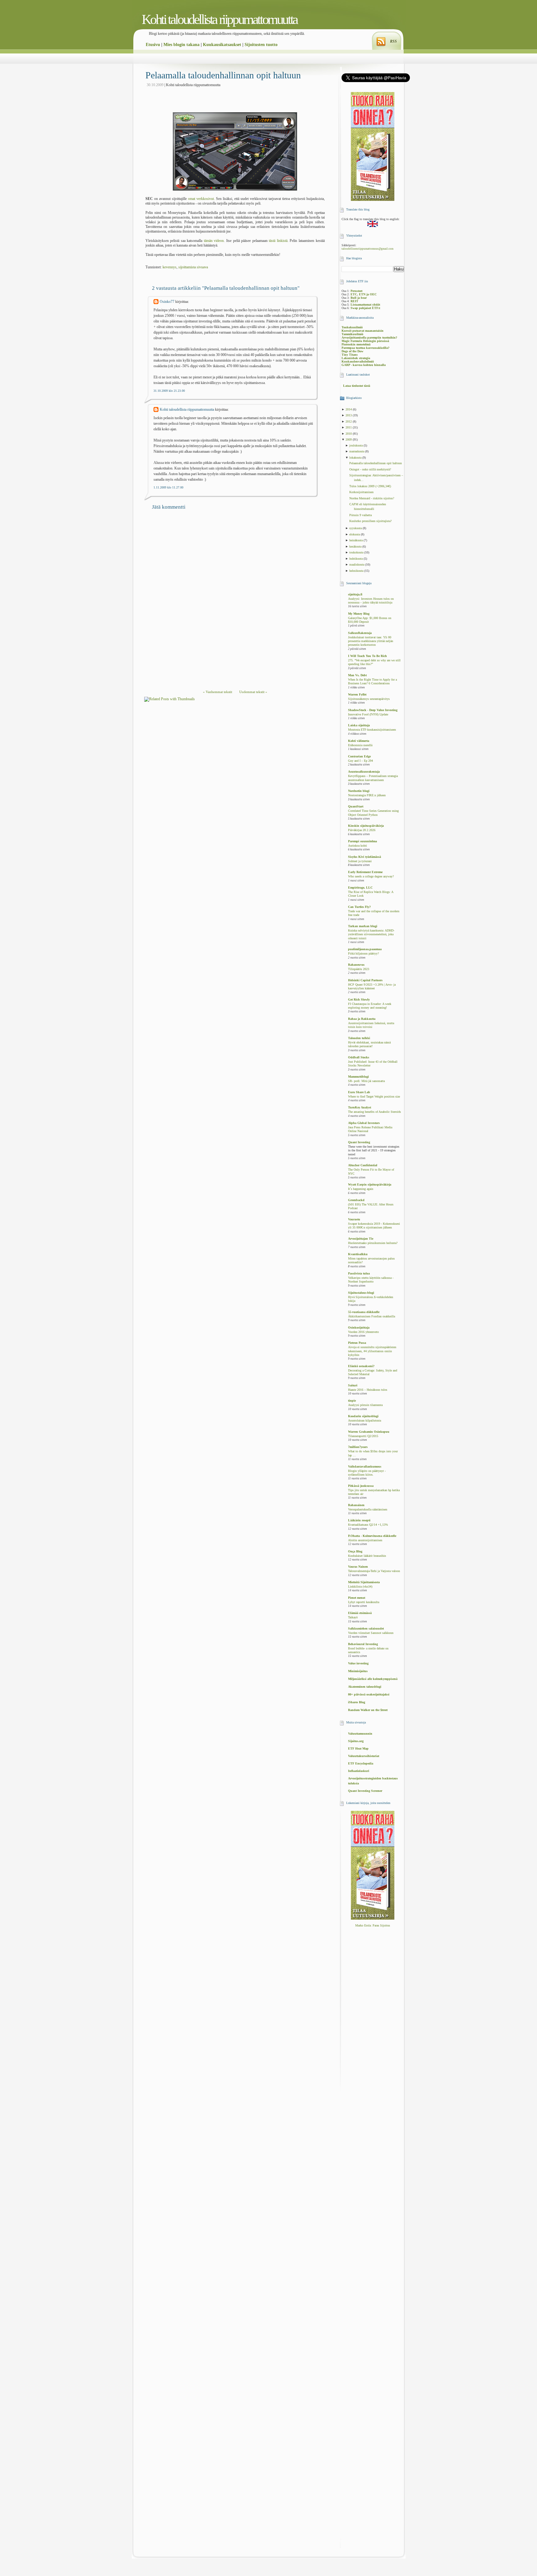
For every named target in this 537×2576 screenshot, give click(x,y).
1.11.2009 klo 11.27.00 (168, 487)
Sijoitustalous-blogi (361, 1293)
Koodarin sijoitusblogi (363, 1416)
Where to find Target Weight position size (374, 1097)
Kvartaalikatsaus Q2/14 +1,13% (368, 1525)
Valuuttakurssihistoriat (364, 1756)
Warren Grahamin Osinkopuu (369, 1432)
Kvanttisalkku (358, 1254)
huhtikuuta (356, 559)
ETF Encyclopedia (361, 1763)
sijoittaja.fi (355, 594)
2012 (349, 421)
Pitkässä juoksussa (361, 1486)
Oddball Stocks (359, 1057)
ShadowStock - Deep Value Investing (373, 710)
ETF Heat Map (358, 1748)
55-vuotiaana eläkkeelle (364, 1312)
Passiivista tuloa (359, 1273)
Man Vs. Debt (357, 675)
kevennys (170, 267)
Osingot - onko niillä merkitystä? (370, 469)
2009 (349, 439)
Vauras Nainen (358, 1567)
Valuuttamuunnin (360, 1734)
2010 (349, 434)
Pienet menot (357, 1598)
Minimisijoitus (358, 1671)
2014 (349, 409)
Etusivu (153, 45)
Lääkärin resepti (359, 1520)
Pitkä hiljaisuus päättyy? (363, 954)
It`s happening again (361, 1189)
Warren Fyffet (357, 694)
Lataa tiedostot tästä (357, 386)
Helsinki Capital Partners (365, 980)
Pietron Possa (357, 1343)
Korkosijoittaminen (361, 492)
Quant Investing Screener (365, 1791)
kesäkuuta (356, 546)
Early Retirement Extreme (365, 872)
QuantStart (356, 806)
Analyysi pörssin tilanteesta (365, 1405)
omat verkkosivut (201, 199)
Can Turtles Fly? (359, 907)
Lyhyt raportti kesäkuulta (364, 1602)
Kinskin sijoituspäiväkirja (366, 826)
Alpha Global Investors (364, 1123)
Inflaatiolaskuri (359, 1771)
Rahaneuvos (356, 965)
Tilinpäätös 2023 (359, 969)
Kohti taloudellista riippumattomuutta (220, 19)
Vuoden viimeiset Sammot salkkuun (371, 1633)
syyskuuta (356, 528)
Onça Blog (355, 1551)
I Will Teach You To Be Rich (367, 656)
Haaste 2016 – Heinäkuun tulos (368, 1390)
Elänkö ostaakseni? (361, 1366)
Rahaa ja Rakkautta (362, 1019)
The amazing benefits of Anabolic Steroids (374, 1112)
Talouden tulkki (359, 1038)
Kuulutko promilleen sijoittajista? (370, 521)
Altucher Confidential (363, 1165)
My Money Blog (359, 614)
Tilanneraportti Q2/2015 (363, 1436)
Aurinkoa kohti (358, 846)
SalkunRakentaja (360, 633)
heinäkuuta (356, 540)
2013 (349, 415)
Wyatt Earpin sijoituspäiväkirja (370, 1184)
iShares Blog (357, 1702)
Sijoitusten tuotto (261, 45)
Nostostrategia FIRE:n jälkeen (367, 795)
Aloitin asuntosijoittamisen (365, 1540)
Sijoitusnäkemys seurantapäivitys (369, 699)
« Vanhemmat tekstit (218, 692)
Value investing (358, 1663)
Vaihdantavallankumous (365, 1466)
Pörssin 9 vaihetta (360, 515)
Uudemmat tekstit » (253, 692)
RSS (393, 41)
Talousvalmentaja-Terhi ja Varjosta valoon (374, 1571)
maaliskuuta (357, 564)
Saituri (353, 1385)
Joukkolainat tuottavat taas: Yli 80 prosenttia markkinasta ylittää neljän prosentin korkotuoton (371, 641)
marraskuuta (357, 451)
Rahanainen (356, 1505)
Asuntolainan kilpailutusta (365, 1421)
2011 (349, 427)
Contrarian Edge (359, 756)
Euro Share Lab (359, 1092)
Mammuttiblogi (358, 1077)
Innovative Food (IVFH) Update (368, 715)
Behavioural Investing (363, 1644)
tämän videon (214, 241)
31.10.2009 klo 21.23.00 (169, 391)
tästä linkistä (278, 241)
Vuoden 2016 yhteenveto (363, 1332)
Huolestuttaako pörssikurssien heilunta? (373, 1243)
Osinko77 (167, 302)
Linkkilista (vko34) (360, 1587)
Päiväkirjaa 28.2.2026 (362, 830)
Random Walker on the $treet (368, 1710)
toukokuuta (357, 552)
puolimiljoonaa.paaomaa (365, 949)
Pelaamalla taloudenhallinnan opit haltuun (223, 75)
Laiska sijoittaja (359, 725)
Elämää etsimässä (360, 1613)
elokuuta (355, 534)
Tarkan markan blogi (363, 926)
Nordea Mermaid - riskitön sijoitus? (372, 498)
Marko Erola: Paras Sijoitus (373, 1925)
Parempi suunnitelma (363, 841)
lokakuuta (356, 458)
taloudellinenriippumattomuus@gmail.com (367, 249)
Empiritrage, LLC (360, 888)
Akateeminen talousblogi (365, 1687)
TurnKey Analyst (360, 1107)
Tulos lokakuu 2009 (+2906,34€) (370, 486)
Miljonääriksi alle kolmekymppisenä (373, 1679)
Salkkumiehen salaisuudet (366, 1628)
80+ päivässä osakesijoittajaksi (369, 1694)
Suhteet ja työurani (360, 861)
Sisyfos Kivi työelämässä (365, 857)
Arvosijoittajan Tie (361, 1239)
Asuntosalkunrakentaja (364, 772)
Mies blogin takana (181, 45)
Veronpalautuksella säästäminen (368, 1510)
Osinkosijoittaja (359, 1327)
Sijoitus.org (356, 1741)
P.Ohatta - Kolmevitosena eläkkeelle (372, 1536)
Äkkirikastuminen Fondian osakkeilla (372, 1316)
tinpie (352, 1401)
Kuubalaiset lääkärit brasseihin (367, 1556)
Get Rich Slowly (359, 999)
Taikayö (353, 1617)
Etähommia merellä (360, 745)
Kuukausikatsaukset (222, 45)
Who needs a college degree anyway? (371, 876)
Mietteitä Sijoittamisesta (364, 1582)
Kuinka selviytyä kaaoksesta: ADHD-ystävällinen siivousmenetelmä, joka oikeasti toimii (371, 934)
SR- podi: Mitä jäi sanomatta (366, 1081)
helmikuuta (357, 571)
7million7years (358, 1447)
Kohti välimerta (359, 741)
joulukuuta (356, 445)
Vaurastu (354, 1219)
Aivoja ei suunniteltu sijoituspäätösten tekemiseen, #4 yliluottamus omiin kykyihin (372, 1351)
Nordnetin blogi (359, 791)
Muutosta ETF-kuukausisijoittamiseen (372, 730)
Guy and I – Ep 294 (360, 761)
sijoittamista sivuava (193, 267)
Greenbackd (356, 1200)
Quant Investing (359, 1142)
